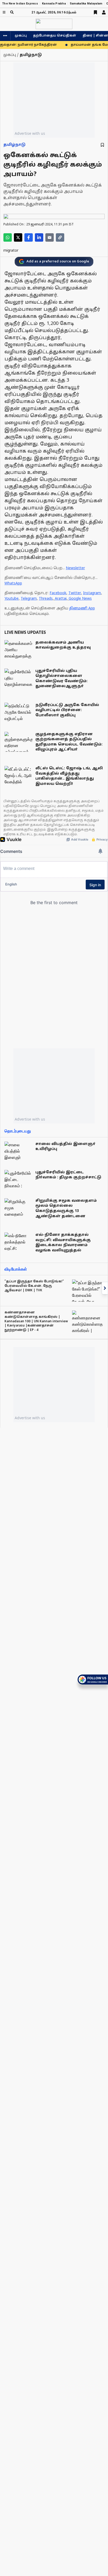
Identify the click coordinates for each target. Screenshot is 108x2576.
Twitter (75, 593)
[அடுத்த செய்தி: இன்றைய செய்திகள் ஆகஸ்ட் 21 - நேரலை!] (105, 1288)
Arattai (61, 599)
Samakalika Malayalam (86, 4)
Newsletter (75, 568)
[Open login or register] (104, 12)
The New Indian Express (20, 4)
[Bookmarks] (95, 12)
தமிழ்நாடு (14, 145)
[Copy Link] (60, 237)
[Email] (50, 237)
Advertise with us (30, 133)
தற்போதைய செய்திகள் (55, 36)
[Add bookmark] (102, 145)
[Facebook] (29, 237)
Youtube (12, 599)
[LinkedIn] (39, 237)
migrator (11, 251)
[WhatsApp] (8, 237)
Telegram (29, 599)
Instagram (92, 593)
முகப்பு (21, 36)
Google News (80, 599)
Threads (46, 599)
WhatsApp (13, 584)
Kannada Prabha (54, 4)
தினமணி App (82, 608)
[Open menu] (4, 12)
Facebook (58, 593)
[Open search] (12, 12)
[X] (18, 237)
